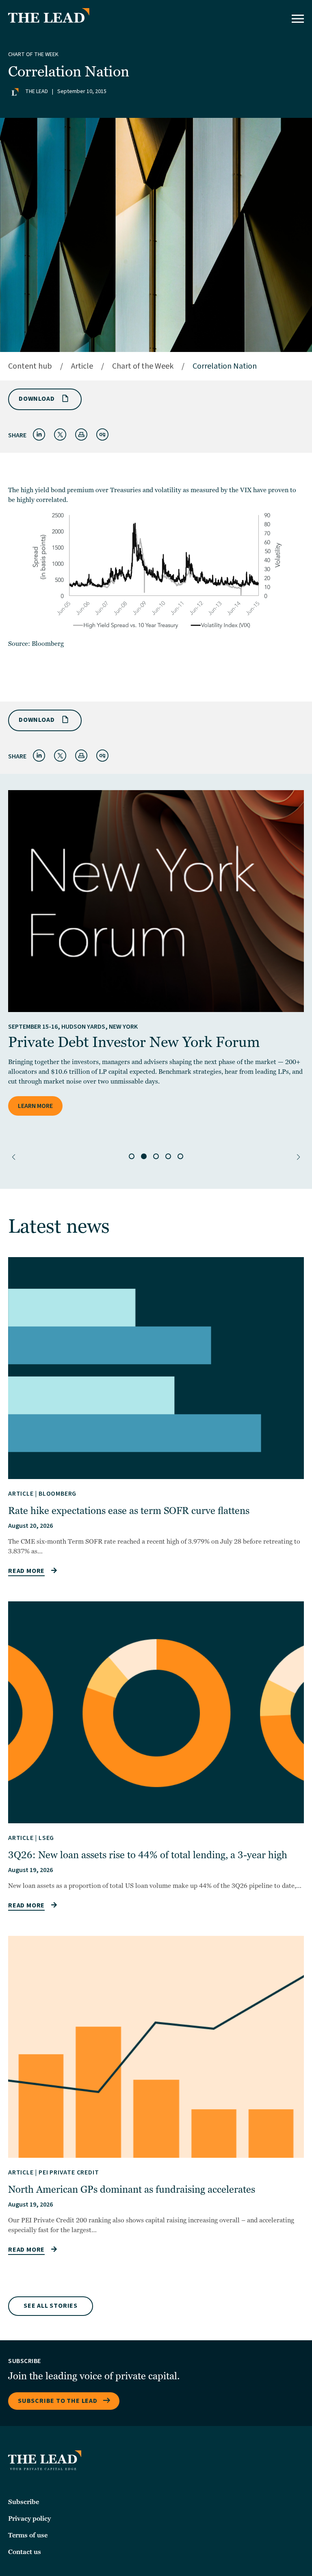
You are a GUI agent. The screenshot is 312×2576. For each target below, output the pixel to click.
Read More (26, 1571)
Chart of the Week (33, 54)
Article (82, 366)
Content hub (30, 366)
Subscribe (24, 2502)
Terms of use (28, 2535)
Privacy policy (29, 2519)
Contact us (25, 2552)
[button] (14, 1157)
